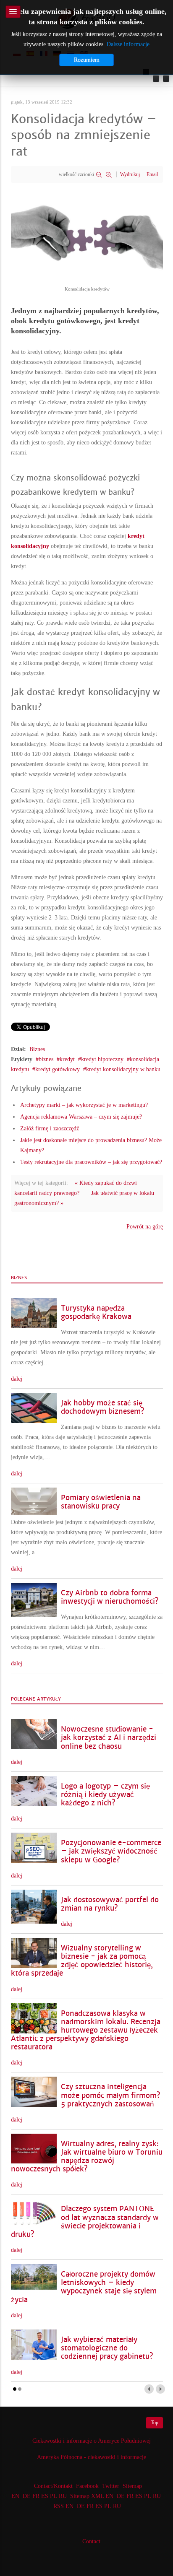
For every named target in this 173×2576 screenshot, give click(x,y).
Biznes (37, 1049)
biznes (46, 1059)
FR (36, 2496)
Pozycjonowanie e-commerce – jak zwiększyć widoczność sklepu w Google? (111, 1851)
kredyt (67, 1059)
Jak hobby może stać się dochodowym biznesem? (103, 1407)
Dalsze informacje (128, 44)
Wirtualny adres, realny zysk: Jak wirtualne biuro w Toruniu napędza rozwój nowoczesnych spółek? (87, 2157)
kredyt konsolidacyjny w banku (123, 1069)
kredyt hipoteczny (102, 1059)
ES (45, 2496)
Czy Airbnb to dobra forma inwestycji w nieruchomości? (110, 1597)
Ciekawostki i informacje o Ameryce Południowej (92, 2441)
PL (54, 2496)
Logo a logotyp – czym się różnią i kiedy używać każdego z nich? (105, 1795)
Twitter (111, 2486)
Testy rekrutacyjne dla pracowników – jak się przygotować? (91, 1162)
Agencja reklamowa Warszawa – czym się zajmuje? (81, 1117)
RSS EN (63, 2506)
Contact (91, 2541)
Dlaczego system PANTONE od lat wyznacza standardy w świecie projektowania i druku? (85, 2222)
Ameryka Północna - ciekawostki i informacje (92, 2457)
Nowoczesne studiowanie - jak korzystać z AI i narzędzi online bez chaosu (109, 1738)
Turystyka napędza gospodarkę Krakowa (96, 1313)
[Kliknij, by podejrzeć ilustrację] (87, 235)
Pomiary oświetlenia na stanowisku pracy (101, 1502)
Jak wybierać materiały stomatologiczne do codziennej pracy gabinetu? (107, 2348)
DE (27, 2496)
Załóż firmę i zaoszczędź (50, 1128)
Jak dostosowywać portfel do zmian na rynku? (110, 1904)
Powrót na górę (145, 1227)
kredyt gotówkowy (58, 1069)
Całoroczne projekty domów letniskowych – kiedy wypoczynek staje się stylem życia (84, 2287)
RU (63, 2496)
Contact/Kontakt (52, 2486)
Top (155, 2423)
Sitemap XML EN (92, 2496)
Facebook (87, 2486)
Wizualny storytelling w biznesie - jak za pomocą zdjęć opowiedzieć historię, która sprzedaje (82, 1961)
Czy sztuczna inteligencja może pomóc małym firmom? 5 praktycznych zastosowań (111, 2095)
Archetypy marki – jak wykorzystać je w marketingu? (84, 1105)
